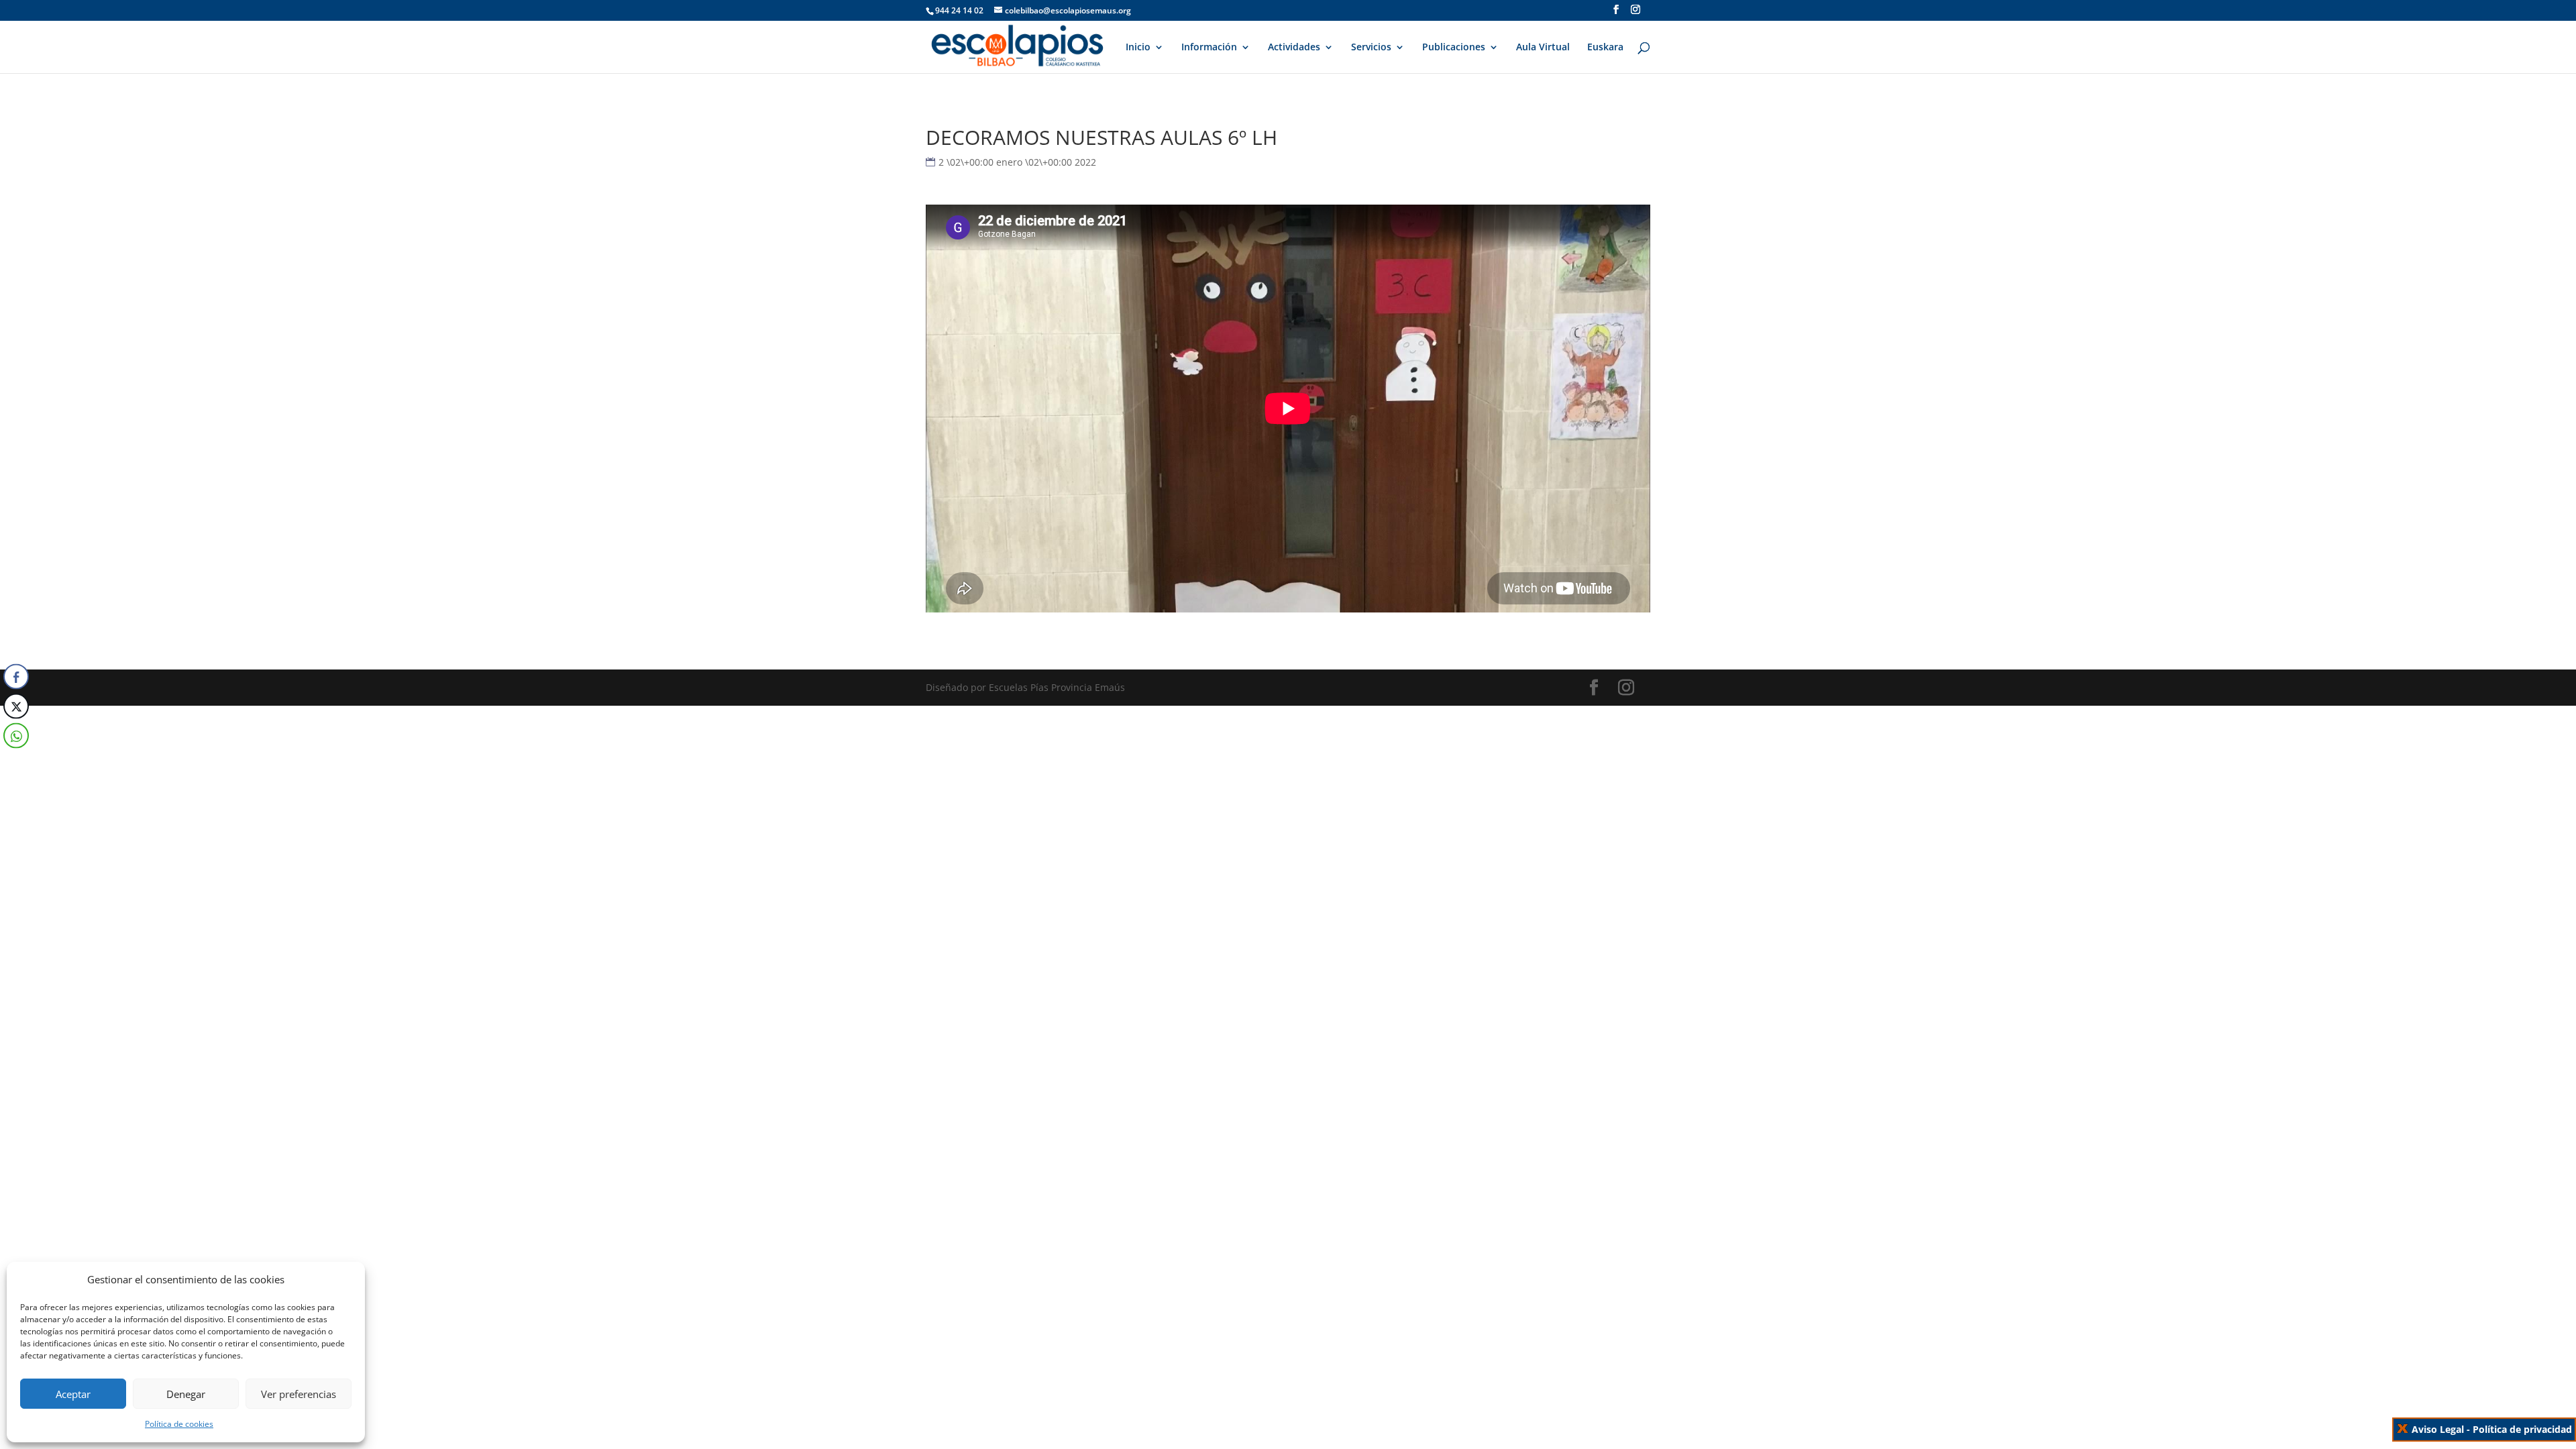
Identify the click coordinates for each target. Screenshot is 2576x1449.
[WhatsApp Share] (16, 736)
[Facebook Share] (16, 677)
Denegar (186, 1394)
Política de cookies (179, 1424)
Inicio (1138, 48)
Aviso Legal (2438, 1429)
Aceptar (73, 1394)
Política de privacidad (2522, 1429)
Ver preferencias (299, 1394)
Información (1209, 48)
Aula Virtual (1543, 48)
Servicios (1371, 48)
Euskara (1605, 48)
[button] (15, 763)
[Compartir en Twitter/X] (16, 706)
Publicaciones (1454, 48)
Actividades (1294, 48)
